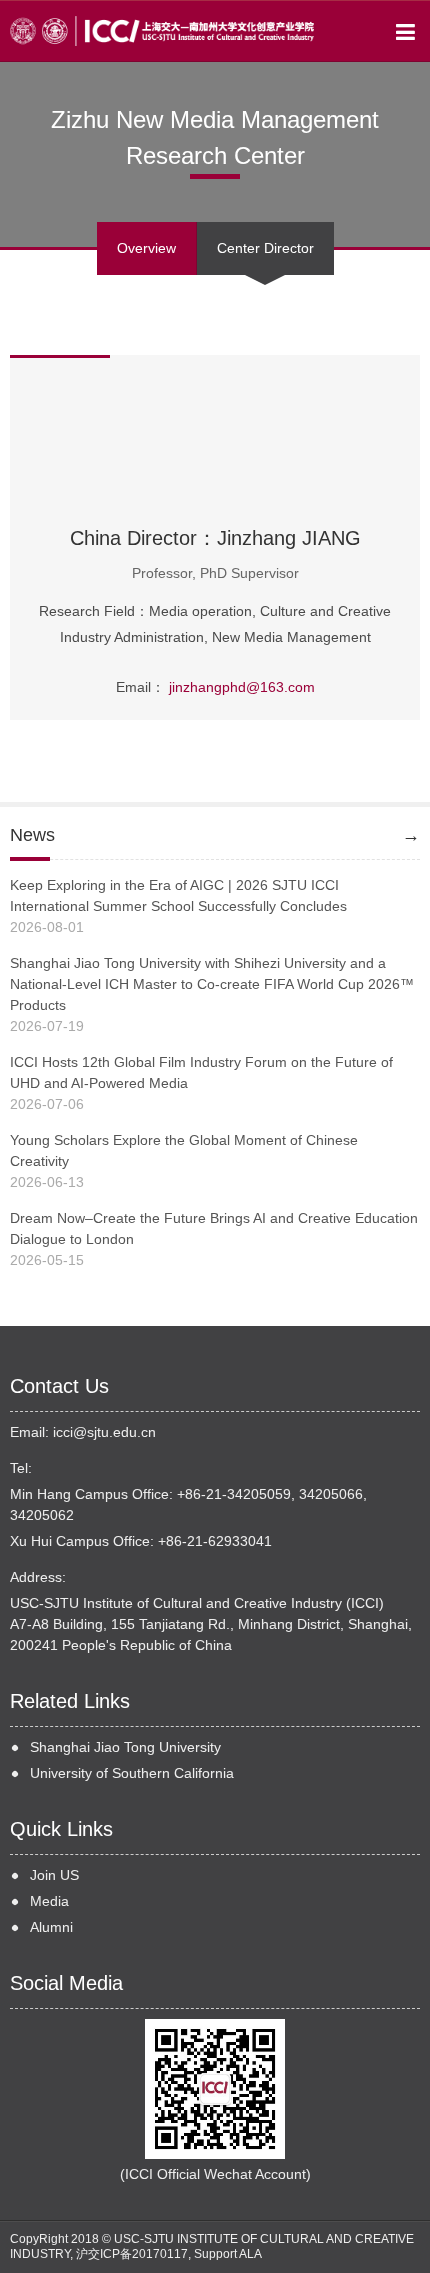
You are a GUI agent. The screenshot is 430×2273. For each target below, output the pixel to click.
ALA (250, 2254)
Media (49, 1901)
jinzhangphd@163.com (242, 687)
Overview (146, 248)
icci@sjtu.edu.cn (104, 1432)
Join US (54, 1875)
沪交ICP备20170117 (132, 2254)
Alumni (51, 1927)
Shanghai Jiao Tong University (125, 1747)
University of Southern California (132, 1773)
